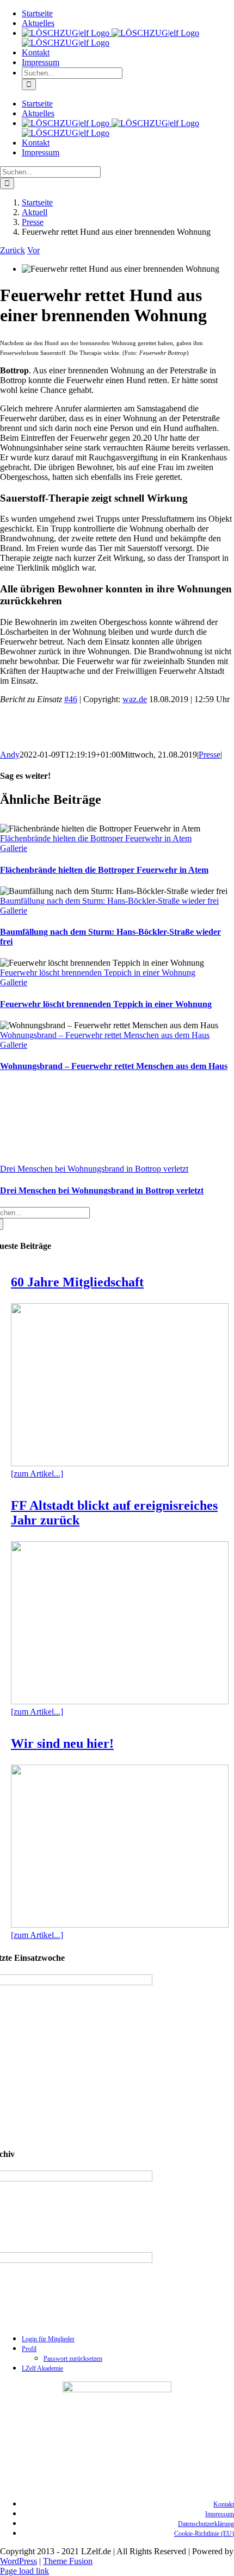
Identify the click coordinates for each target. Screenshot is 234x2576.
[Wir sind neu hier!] (120, 1846)
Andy (10, 755)
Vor (33, 250)
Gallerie (14, 848)
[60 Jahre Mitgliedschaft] (120, 1385)
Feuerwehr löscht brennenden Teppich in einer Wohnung (98, 973)
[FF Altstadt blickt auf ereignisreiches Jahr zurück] (120, 1623)
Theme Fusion (68, 2561)
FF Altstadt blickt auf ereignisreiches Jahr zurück (114, 1513)
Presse (210, 755)
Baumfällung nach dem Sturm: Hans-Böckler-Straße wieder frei (109, 901)
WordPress (19, 2561)
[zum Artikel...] (37, 1474)
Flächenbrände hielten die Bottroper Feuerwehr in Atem (96, 838)
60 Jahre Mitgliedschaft (77, 1282)
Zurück (13, 250)
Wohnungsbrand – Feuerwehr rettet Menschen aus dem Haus (105, 1035)
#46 (71, 699)
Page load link (24, 2571)
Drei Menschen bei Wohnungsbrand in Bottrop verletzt (94, 1169)
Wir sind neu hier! (62, 1743)
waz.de (135, 699)
